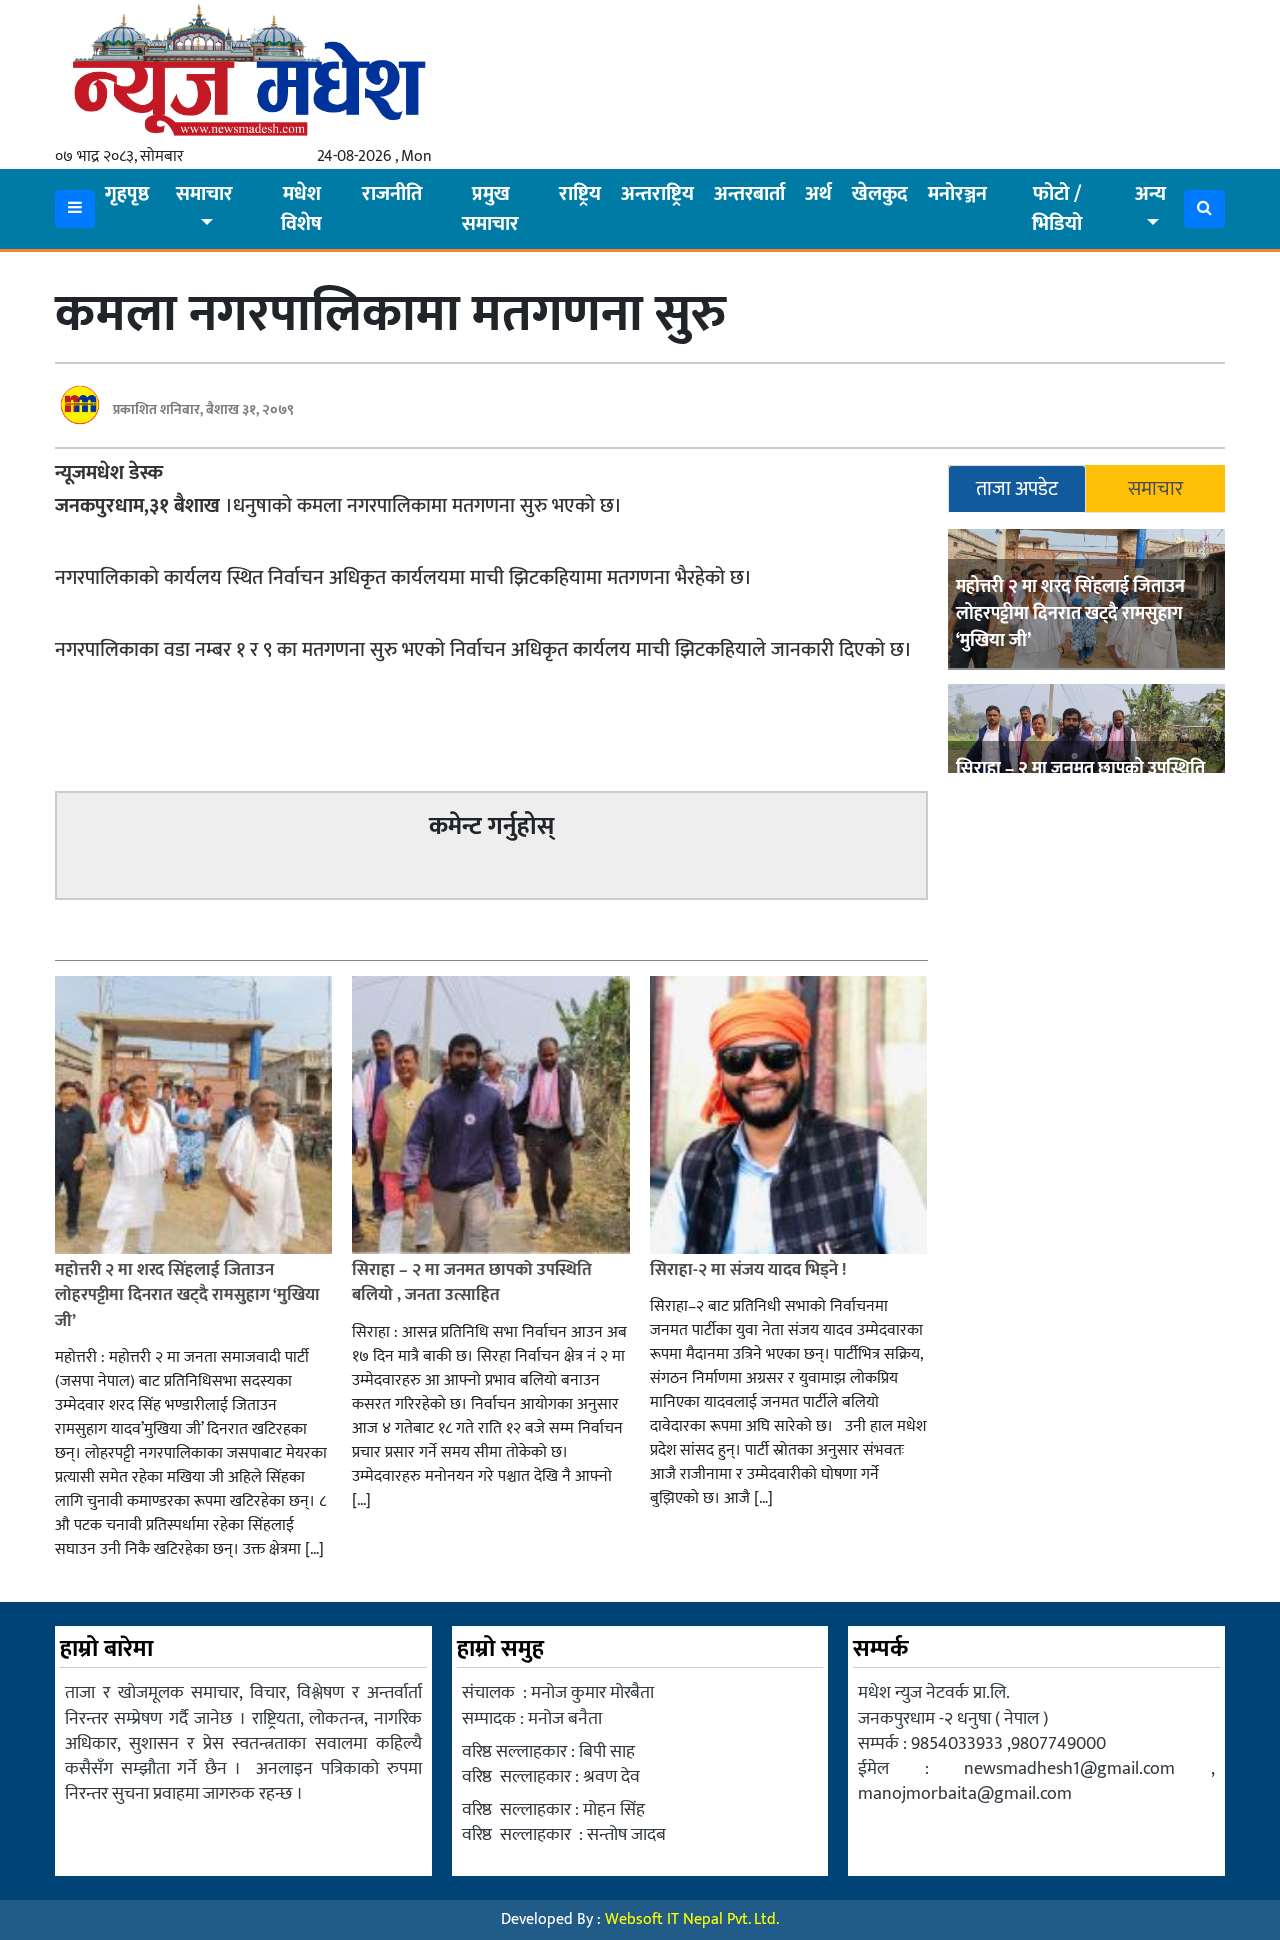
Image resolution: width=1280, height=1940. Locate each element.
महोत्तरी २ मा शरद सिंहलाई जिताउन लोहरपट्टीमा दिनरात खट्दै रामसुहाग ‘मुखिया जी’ (1070, 614)
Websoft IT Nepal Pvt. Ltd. (692, 1919)
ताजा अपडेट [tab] (1017, 489)
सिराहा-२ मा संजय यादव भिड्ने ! (750, 1270)
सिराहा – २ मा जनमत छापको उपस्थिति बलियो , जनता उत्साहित (472, 1283)
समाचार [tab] (1155, 489)
